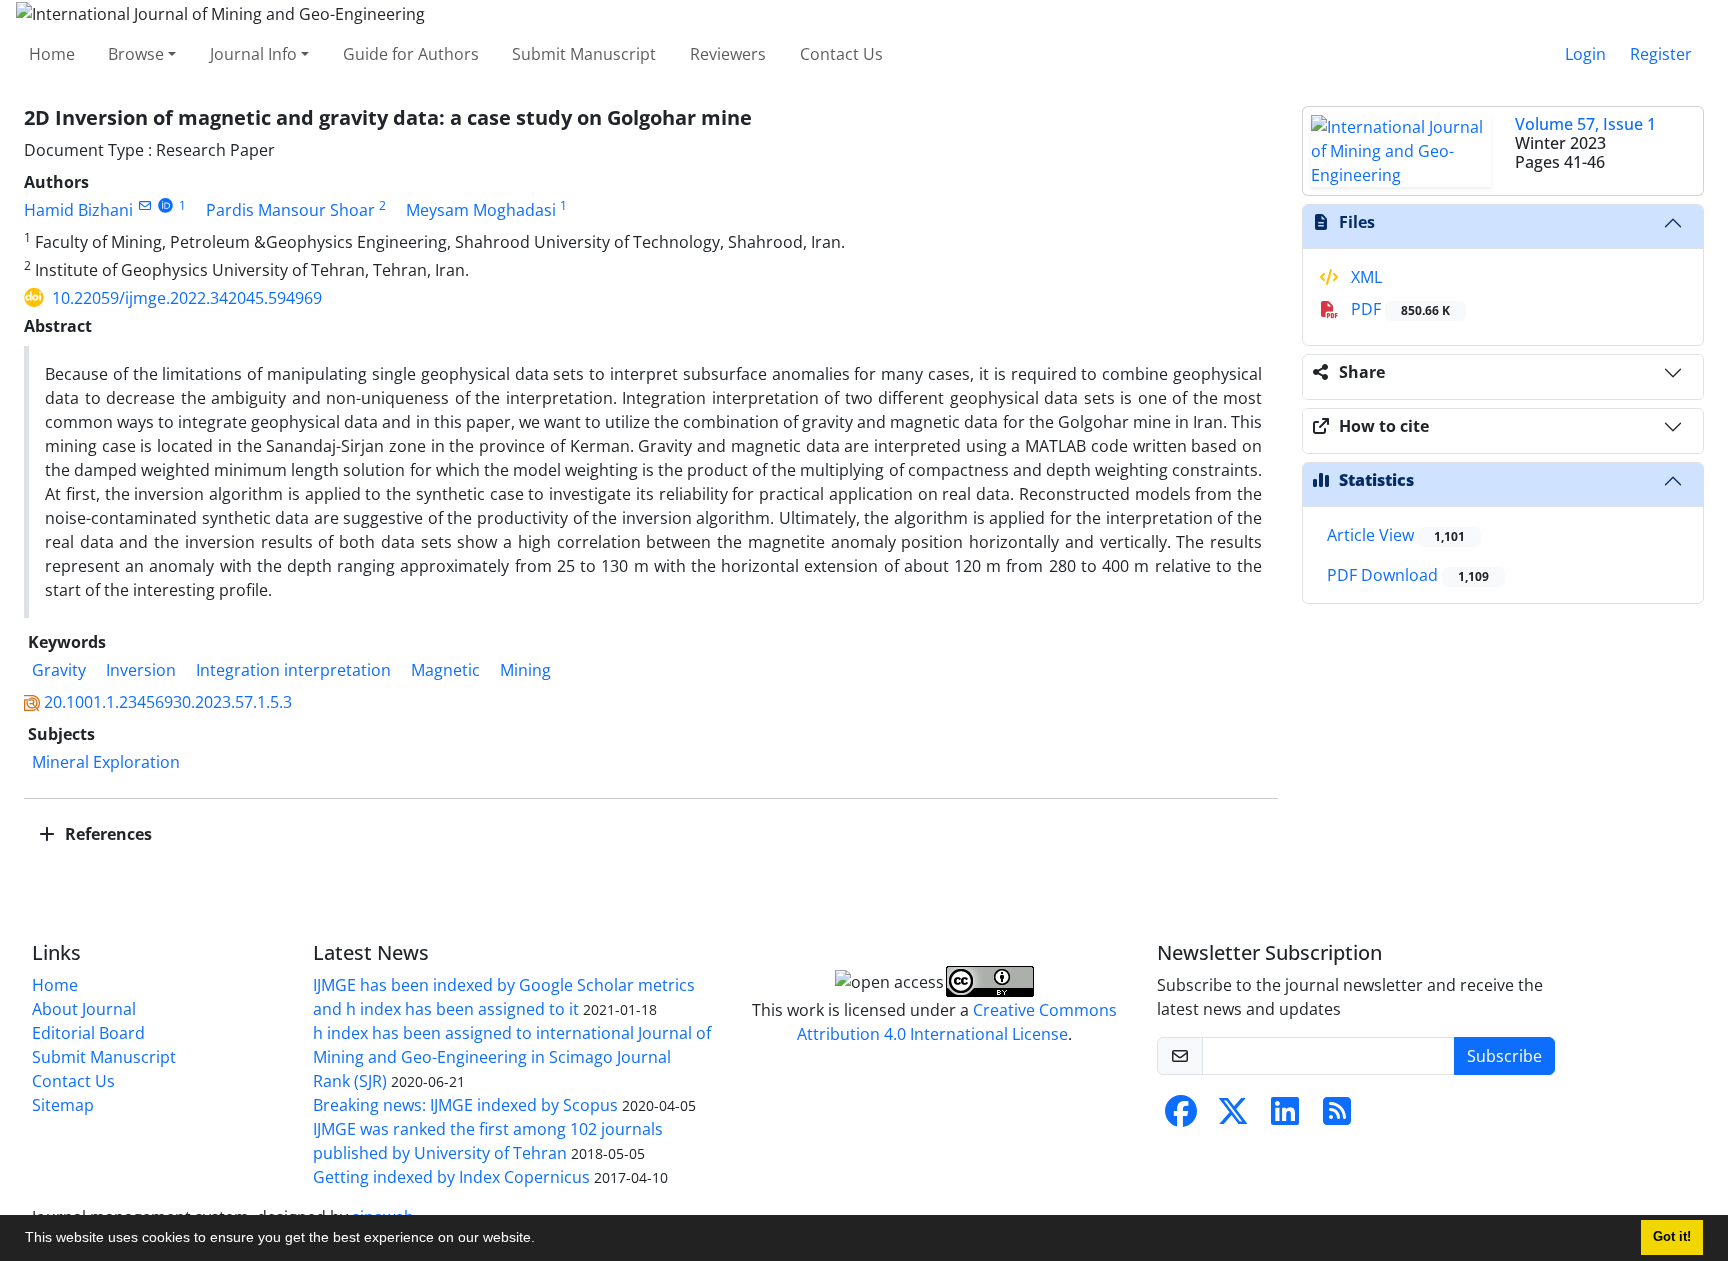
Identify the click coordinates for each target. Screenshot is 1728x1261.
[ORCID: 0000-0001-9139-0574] (165, 205)
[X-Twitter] (1233, 1117)
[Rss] (1337, 1117)
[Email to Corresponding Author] (144, 205)
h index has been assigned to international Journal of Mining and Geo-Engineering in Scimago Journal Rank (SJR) (512, 1057)
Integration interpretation (293, 670)
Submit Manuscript (584, 54)
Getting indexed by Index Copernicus (451, 1177)
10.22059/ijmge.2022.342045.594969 (187, 298)
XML (1364, 277)
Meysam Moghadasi (481, 210)
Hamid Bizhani (78, 210)
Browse (136, 54)
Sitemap (63, 1105)
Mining (525, 670)
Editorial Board (88, 1033)
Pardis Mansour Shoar (290, 210)
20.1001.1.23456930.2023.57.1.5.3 (168, 702)
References (106, 834)
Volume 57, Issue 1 (1585, 124)
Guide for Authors (411, 54)
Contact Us (841, 54)
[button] (542, 1240)
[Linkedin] (1285, 1117)
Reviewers (728, 54)
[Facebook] (1181, 1117)
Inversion (141, 670)
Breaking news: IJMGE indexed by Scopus (465, 1105)
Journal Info (253, 54)
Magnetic (445, 670)
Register (1661, 54)
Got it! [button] (1672, 1237)
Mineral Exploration (106, 762)
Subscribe (1504, 1056)
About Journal (84, 1009)
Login (1585, 54)
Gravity (59, 670)
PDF (1398, 309)
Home (52, 54)
